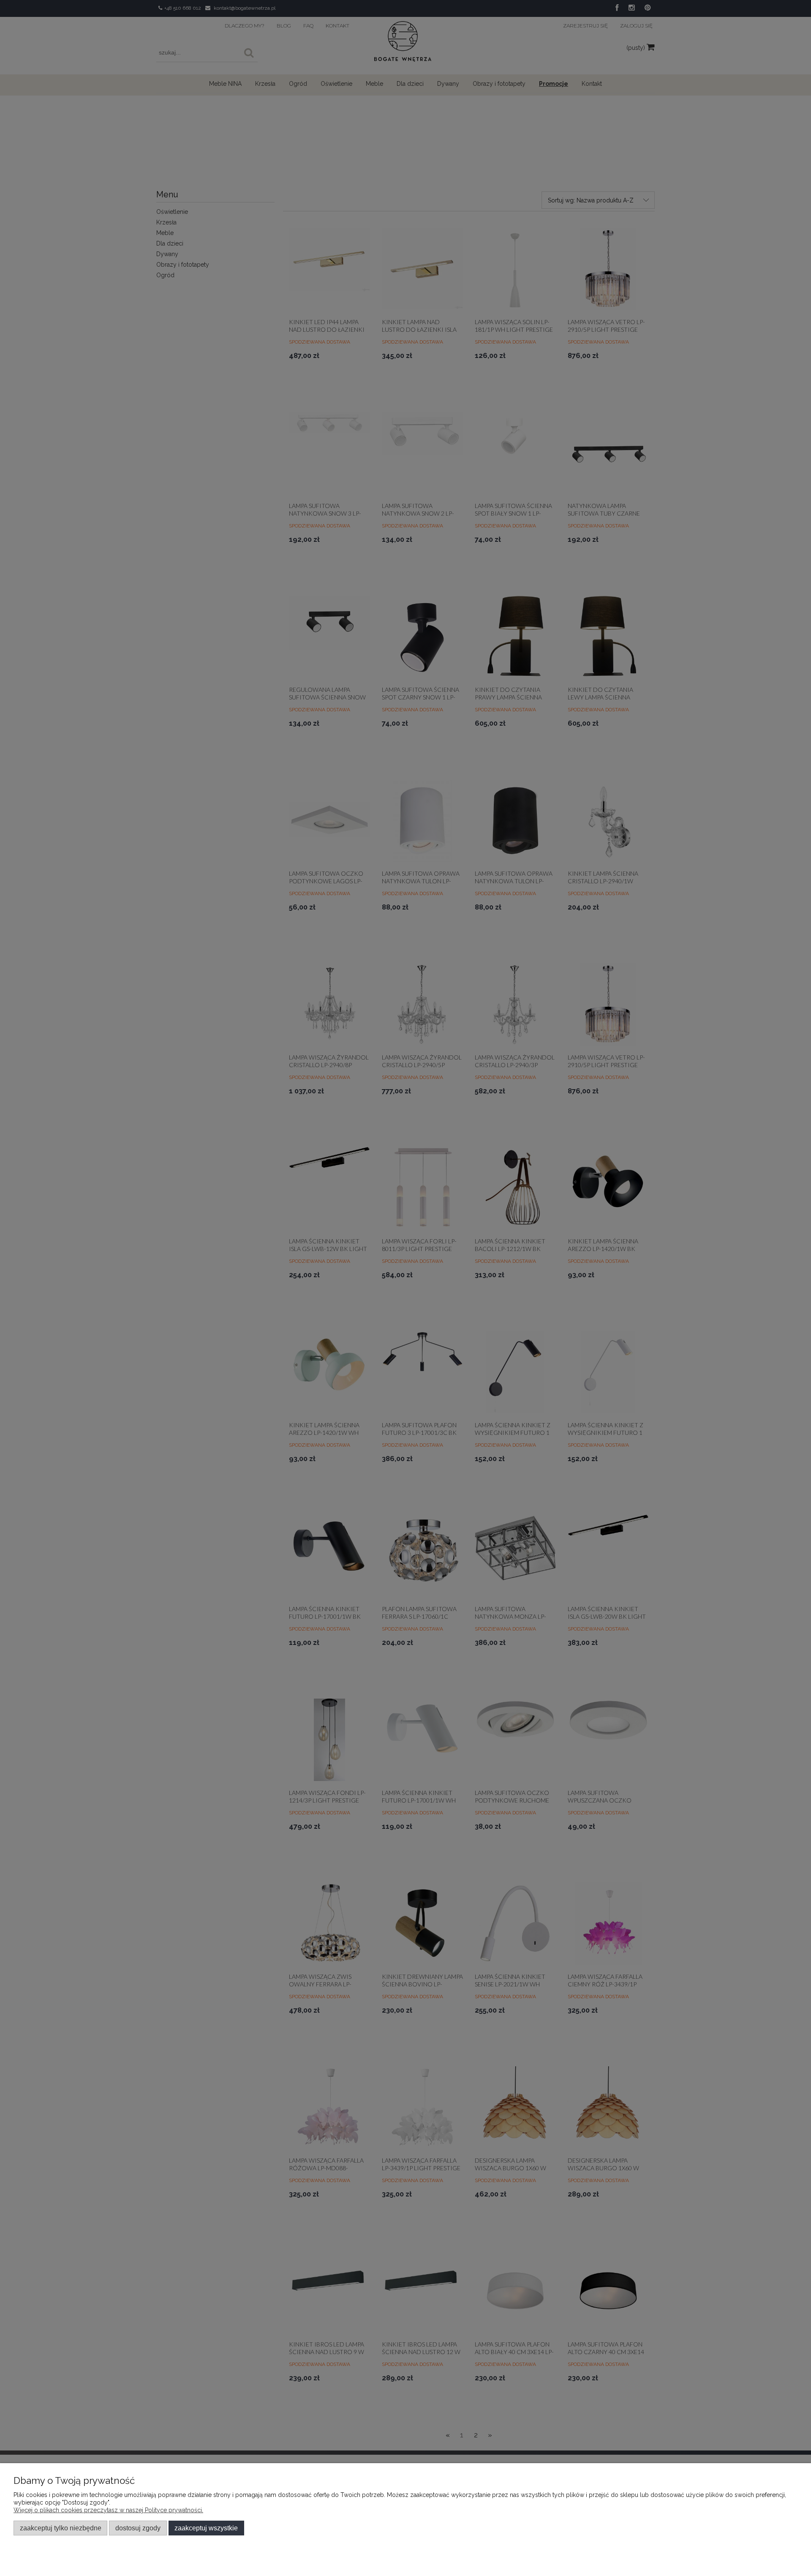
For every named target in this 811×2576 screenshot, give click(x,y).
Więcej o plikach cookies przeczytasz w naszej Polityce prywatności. (108, 2510)
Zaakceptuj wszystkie (206, 2528)
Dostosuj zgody (138, 2528)
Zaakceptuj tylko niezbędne (61, 2528)
